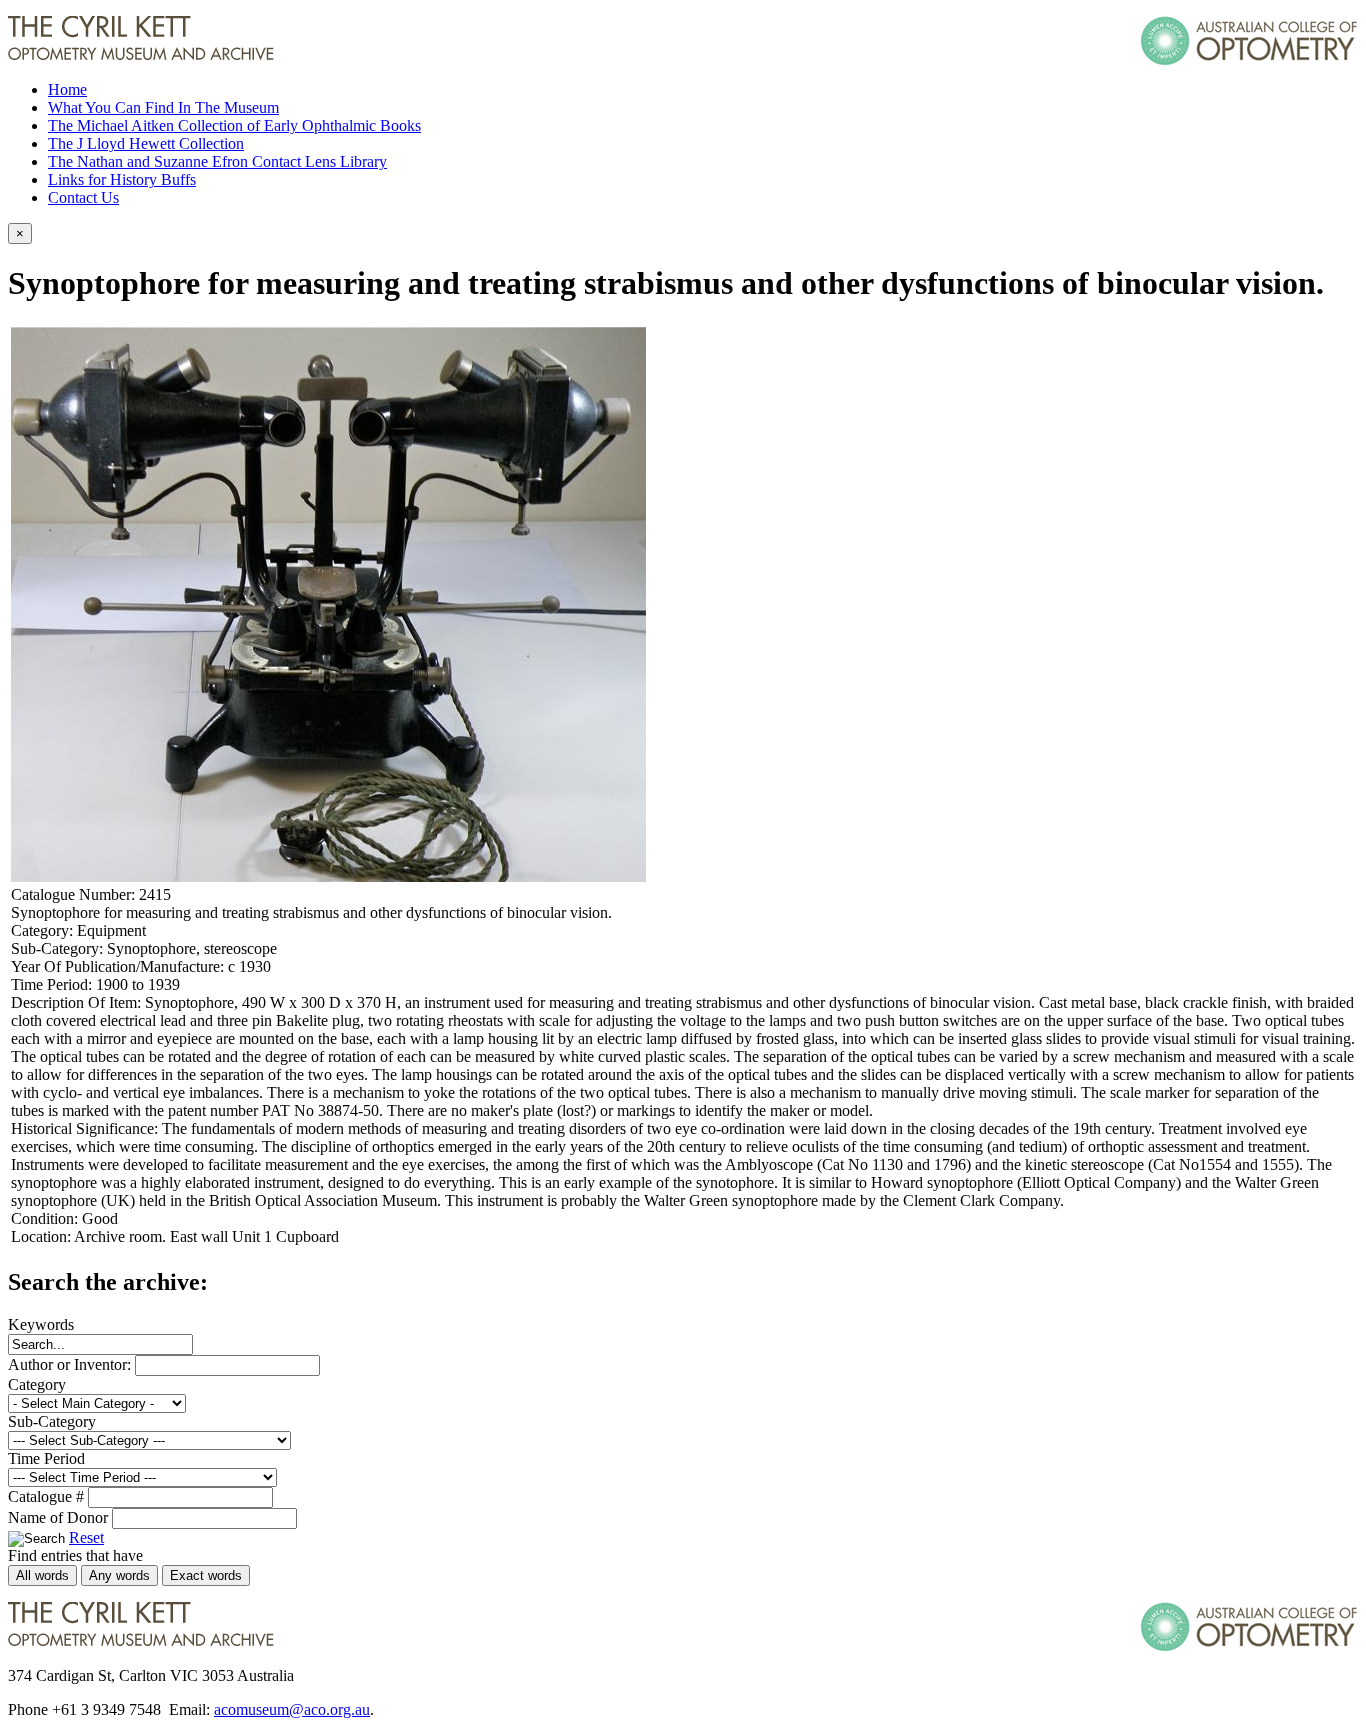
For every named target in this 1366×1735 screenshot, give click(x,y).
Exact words (206, 1575)
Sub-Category (52, 1421)
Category (37, 1384)
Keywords (41, 1324)
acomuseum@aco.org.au (292, 1709)
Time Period (46, 1458)
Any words (119, 1575)
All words (42, 1575)
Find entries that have (75, 1555)
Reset (86, 1537)
